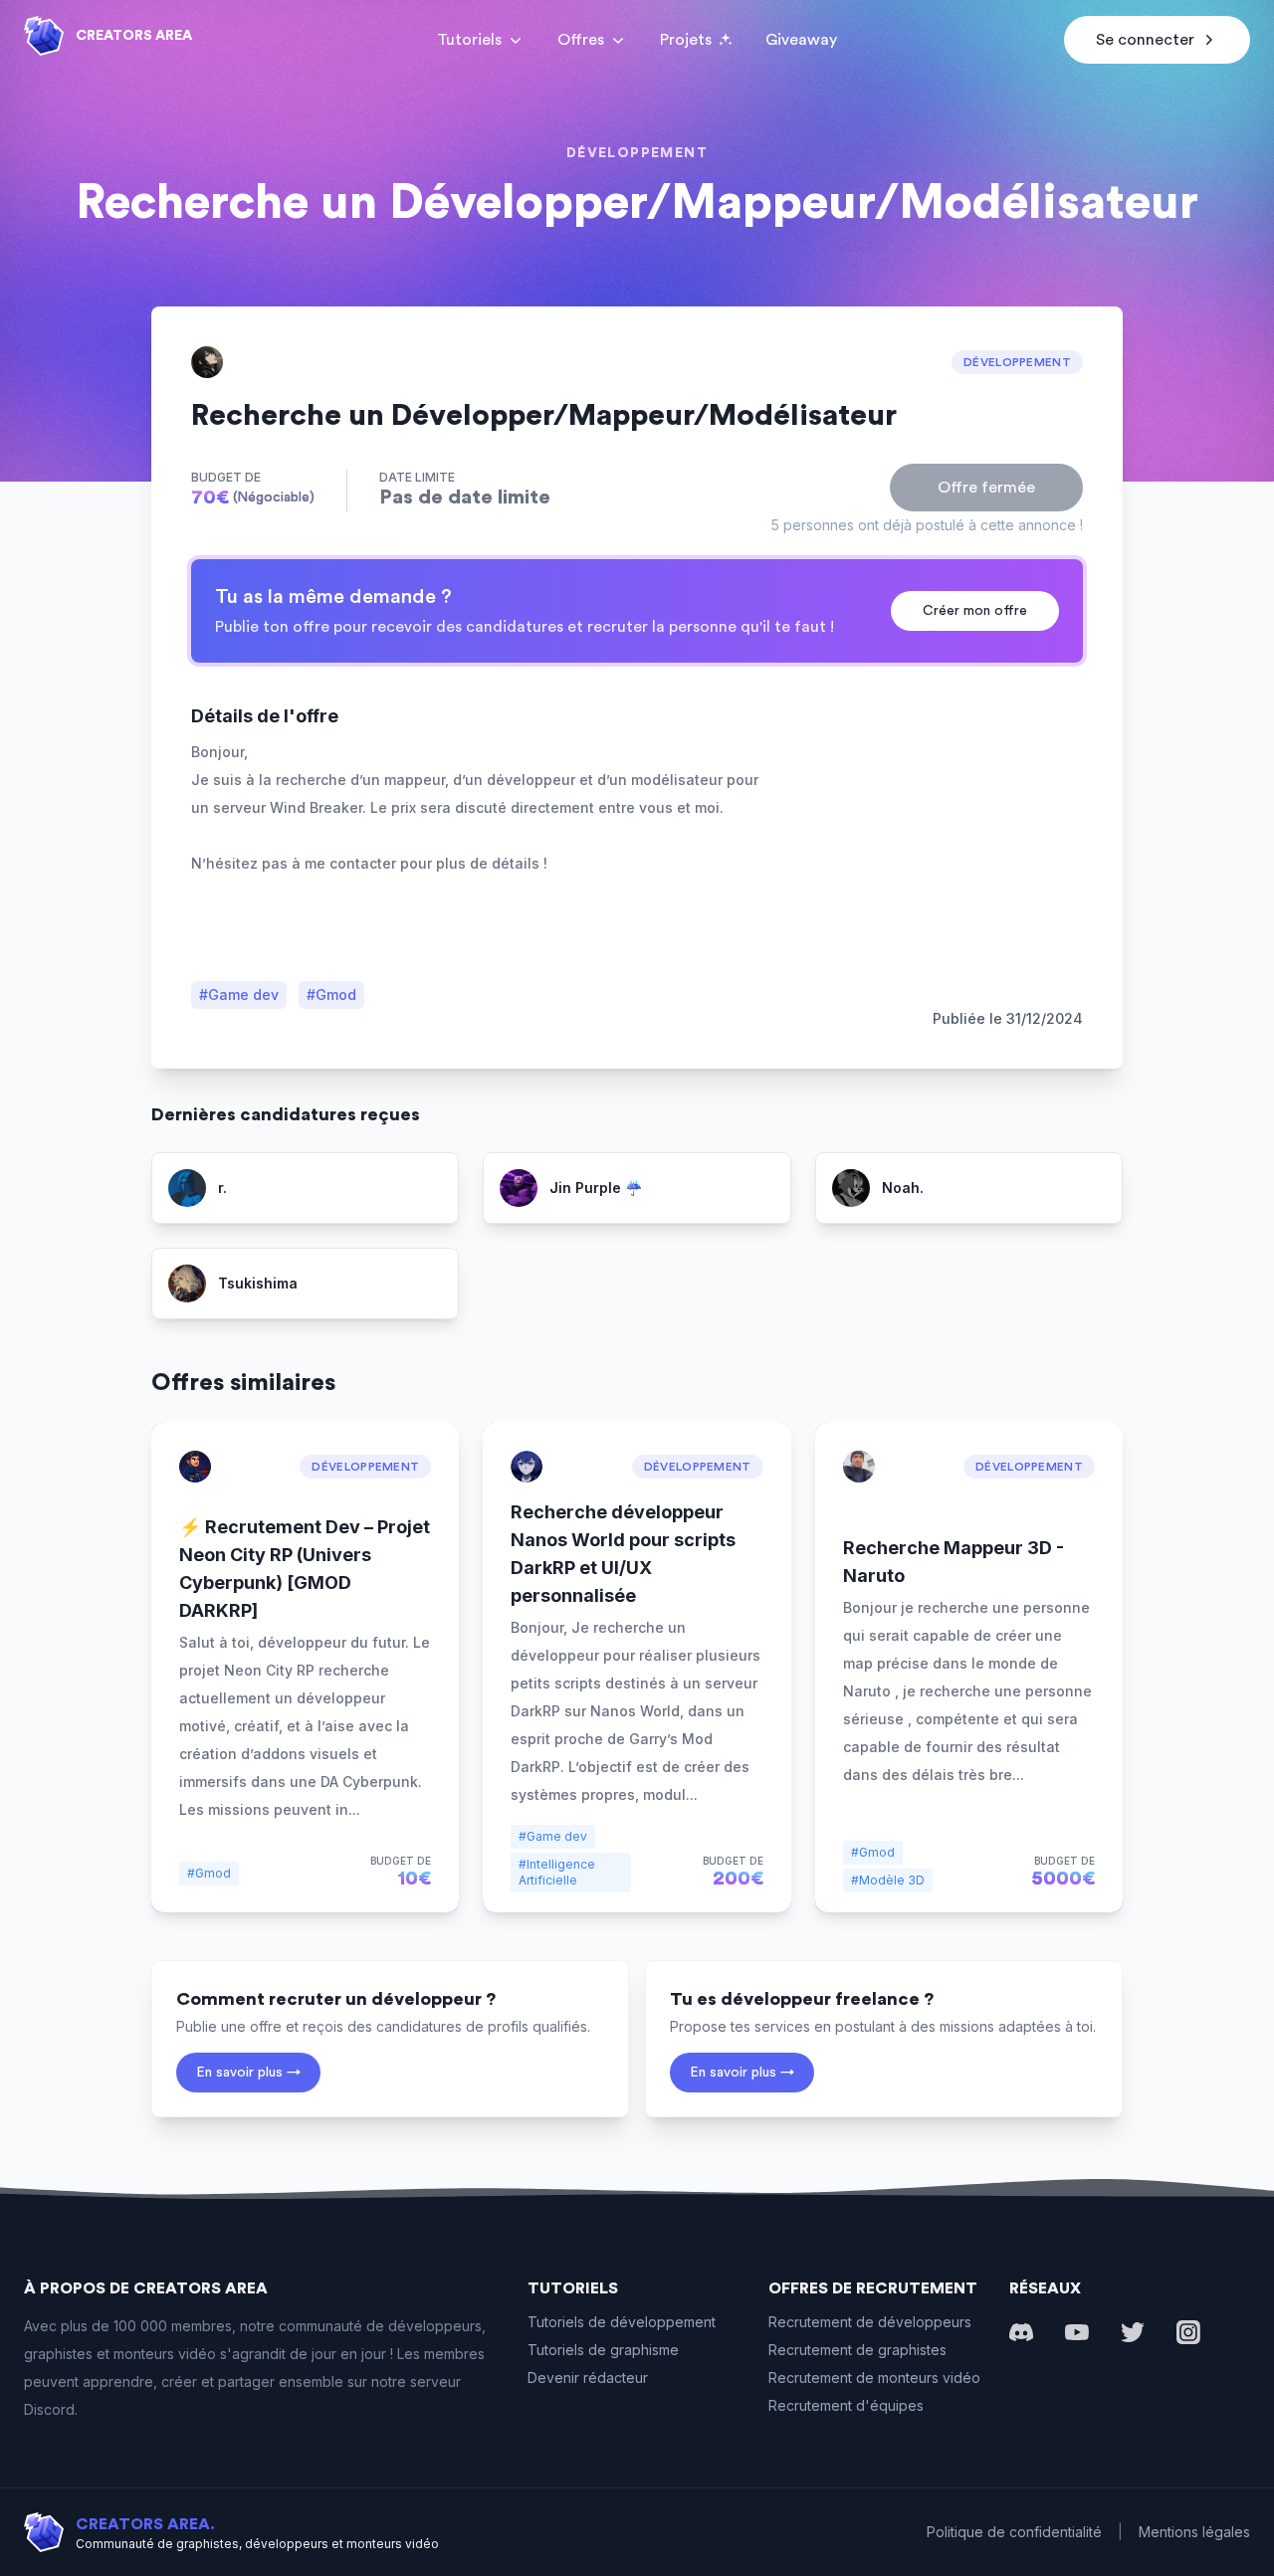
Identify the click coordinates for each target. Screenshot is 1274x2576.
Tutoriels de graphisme (603, 2350)
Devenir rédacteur (588, 2378)
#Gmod (331, 994)
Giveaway (801, 40)
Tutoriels (469, 40)
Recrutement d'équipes (846, 2405)
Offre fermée (986, 488)
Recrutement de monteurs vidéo (874, 2378)
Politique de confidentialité (1014, 2532)
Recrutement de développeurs (870, 2322)
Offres (581, 40)
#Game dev (239, 994)
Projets (686, 40)
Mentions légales (1194, 2532)
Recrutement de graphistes (857, 2350)
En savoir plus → (248, 2073)
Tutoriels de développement (622, 2322)
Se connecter (1145, 40)
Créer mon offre (975, 611)
